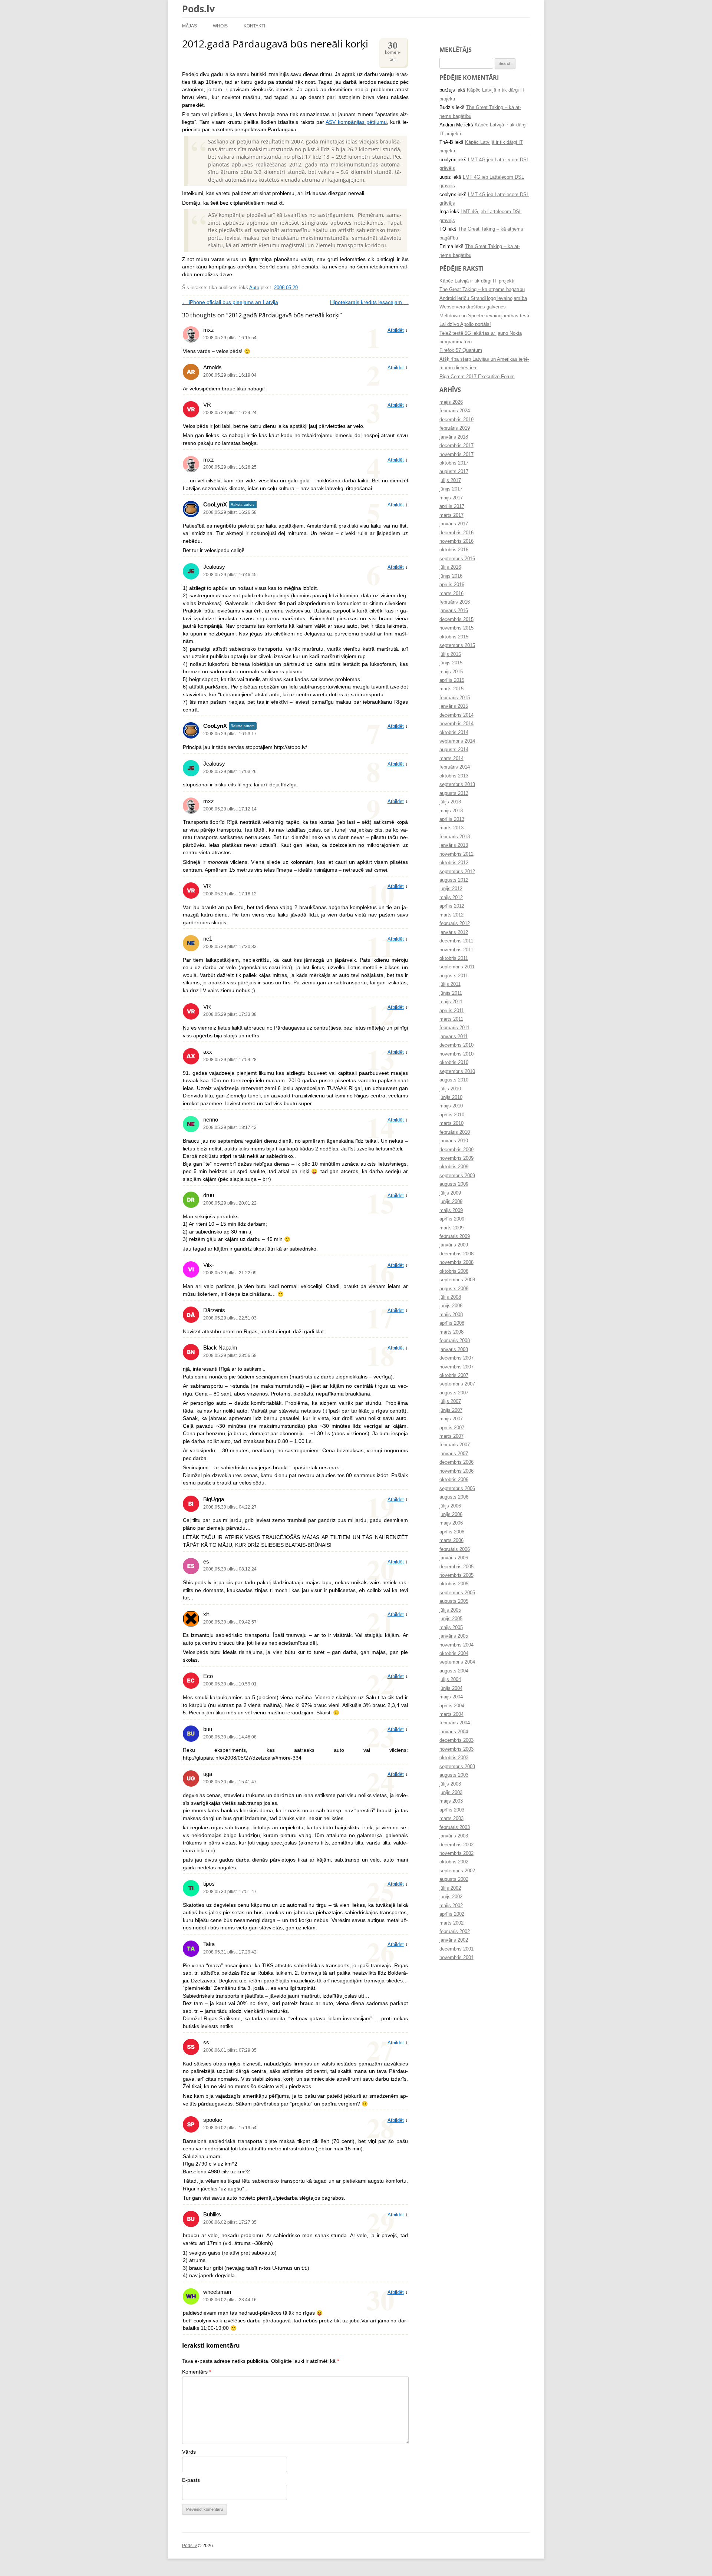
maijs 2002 (451, 1906)
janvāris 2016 (454, 611)
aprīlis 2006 (452, 1532)
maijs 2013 (451, 811)
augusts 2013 (454, 793)
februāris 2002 (455, 1932)
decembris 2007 (456, 1358)
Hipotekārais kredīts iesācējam (369, 302)
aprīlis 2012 (452, 906)
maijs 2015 (451, 672)
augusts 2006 (454, 1497)
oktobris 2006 (454, 1480)
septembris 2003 (457, 1767)
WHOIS (220, 26)
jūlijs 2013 (450, 802)
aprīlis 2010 (452, 1115)
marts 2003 (451, 1819)
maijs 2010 (451, 1106)
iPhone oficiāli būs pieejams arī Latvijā (230, 302)
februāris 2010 (455, 1132)
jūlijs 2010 (450, 1089)
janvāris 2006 (454, 1558)
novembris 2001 (456, 1958)
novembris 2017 (456, 455)
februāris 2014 (455, 767)
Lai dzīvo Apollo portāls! (465, 324)
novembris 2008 (456, 1262)
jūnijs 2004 (451, 1688)
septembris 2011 (457, 967)
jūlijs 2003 (450, 1784)
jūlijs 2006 (450, 1506)
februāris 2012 (455, 924)
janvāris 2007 (454, 1454)
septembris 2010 (457, 1071)
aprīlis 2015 (452, 680)
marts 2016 (451, 594)
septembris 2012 (457, 872)
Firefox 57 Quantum (461, 350)
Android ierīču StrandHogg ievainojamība (483, 298)
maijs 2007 (451, 1419)
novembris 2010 (456, 1054)
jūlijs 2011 (450, 984)
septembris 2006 (457, 1489)
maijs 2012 (451, 898)
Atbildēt (396, 330)
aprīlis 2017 (452, 506)
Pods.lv (198, 9)
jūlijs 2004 (450, 1680)
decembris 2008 (456, 1254)
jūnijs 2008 (451, 1306)
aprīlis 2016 (452, 585)
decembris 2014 (456, 715)
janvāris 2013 (454, 845)
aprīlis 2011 (452, 1011)
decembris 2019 (456, 420)
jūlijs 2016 (450, 567)
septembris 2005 (457, 1593)
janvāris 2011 (454, 1037)
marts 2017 (451, 515)
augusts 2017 (454, 472)
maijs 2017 (451, 498)
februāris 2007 (455, 1445)
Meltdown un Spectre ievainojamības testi (484, 316)
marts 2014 (451, 759)
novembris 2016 (456, 541)
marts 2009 (451, 1228)
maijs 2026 (451, 402)
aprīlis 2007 (452, 1428)
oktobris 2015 (454, 637)
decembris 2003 (456, 1740)
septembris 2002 (457, 1871)
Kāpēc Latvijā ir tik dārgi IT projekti (477, 281)
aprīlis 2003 (452, 1810)
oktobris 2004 (454, 1654)
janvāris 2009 (454, 1245)
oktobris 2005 (454, 1584)
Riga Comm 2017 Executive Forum (477, 377)
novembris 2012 (456, 854)
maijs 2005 (451, 1628)
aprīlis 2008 (452, 1323)
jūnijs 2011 (451, 993)
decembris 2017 (456, 446)
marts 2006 (451, 1540)
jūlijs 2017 (450, 480)
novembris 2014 (456, 724)
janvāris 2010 (454, 1141)
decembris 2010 (456, 1045)
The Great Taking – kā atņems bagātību (482, 290)
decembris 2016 (456, 533)
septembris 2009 (457, 1176)
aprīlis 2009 (452, 1219)
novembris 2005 (456, 1575)
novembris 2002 (456, 1853)
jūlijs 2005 (450, 1610)
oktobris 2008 (454, 1271)
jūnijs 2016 (451, 576)
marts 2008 (451, 1332)
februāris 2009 (455, 1236)
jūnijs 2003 (451, 1793)
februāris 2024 (455, 411)
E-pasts (191, 2480)
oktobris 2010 (454, 1063)
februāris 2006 (455, 1549)
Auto (254, 288)
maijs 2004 (451, 1697)
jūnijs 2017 (451, 489)
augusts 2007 (454, 1393)
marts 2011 (451, 1019)
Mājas (189, 26)
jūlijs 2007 (450, 1401)
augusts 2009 (454, 1184)
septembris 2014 (457, 741)
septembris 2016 (457, 559)
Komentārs (197, 2372)
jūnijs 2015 (451, 663)
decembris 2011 (456, 941)
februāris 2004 (455, 1723)
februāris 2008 (455, 1341)
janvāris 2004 (454, 1732)
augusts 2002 (454, 1879)
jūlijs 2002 (450, 1888)
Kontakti (254, 26)
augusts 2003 (454, 1775)
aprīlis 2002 (452, 1914)
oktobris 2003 (454, 1758)
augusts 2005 (454, 1601)
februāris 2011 (454, 1028)
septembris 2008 (457, 1280)
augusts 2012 (454, 880)
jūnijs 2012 (451, 889)
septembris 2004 (457, 1662)
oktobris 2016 (454, 550)
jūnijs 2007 (451, 1410)
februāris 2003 (455, 1827)
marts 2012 (451, 915)
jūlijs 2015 (450, 654)
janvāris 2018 (454, 437)
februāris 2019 (455, 428)
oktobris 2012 (454, 863)
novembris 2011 (456, 950)
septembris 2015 (457, 645)
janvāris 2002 (454, 1940)
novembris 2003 (456, 1749)
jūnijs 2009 (451, 1202)
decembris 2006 (456, 1462)
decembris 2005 (456, 1567)
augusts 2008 (454, 1289)
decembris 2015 (456, 620)
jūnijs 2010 (451, 1097)
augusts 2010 (454, 1080)
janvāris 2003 (454, 1836)
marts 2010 (451, 1123)
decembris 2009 (456, 1150)
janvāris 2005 (454, 1636)
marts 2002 (451, 1923)
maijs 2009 (451, 1211)
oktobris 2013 (454, 776)
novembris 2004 (456, 1645)
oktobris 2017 (454, 463)
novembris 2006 (456, 1471)
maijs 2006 (451, 1523)
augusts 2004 (454, 1671)
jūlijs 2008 (450, 1297)
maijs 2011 (451, 1002)
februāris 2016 (455, 602)
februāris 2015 (455, 698)
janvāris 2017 (454, 524)
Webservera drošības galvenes (473, 307)
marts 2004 (451, 1714)
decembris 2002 (456, 1845)
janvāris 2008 (454, 1350)
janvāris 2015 (454, 706)
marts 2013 (451, 828)
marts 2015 (451, 689)
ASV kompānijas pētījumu (356, 122)
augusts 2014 (454, 750)
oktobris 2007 (454, 1375)
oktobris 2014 (454, 733)
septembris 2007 (457, 1384)
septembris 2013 (457, 785)
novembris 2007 (456, 1367)
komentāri (393, 50)
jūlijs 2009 (450, 1193)
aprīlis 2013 (452, 819)
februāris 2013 (455, 837)
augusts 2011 (454, 976)
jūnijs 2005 (451, 1619)
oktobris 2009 (454, 1167)
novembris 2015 (456, 628)
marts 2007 (451, 1436)
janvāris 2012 (454, 932)
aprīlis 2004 (452, 1706)
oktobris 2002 (454, 1862)
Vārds (189, 2452)
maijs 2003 (451, 1801)
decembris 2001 (456, 1949)
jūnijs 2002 (451, 1897)
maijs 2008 (451, 1315)
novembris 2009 (456, 1158)
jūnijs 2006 (451, 1515)
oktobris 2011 (454, 958)
